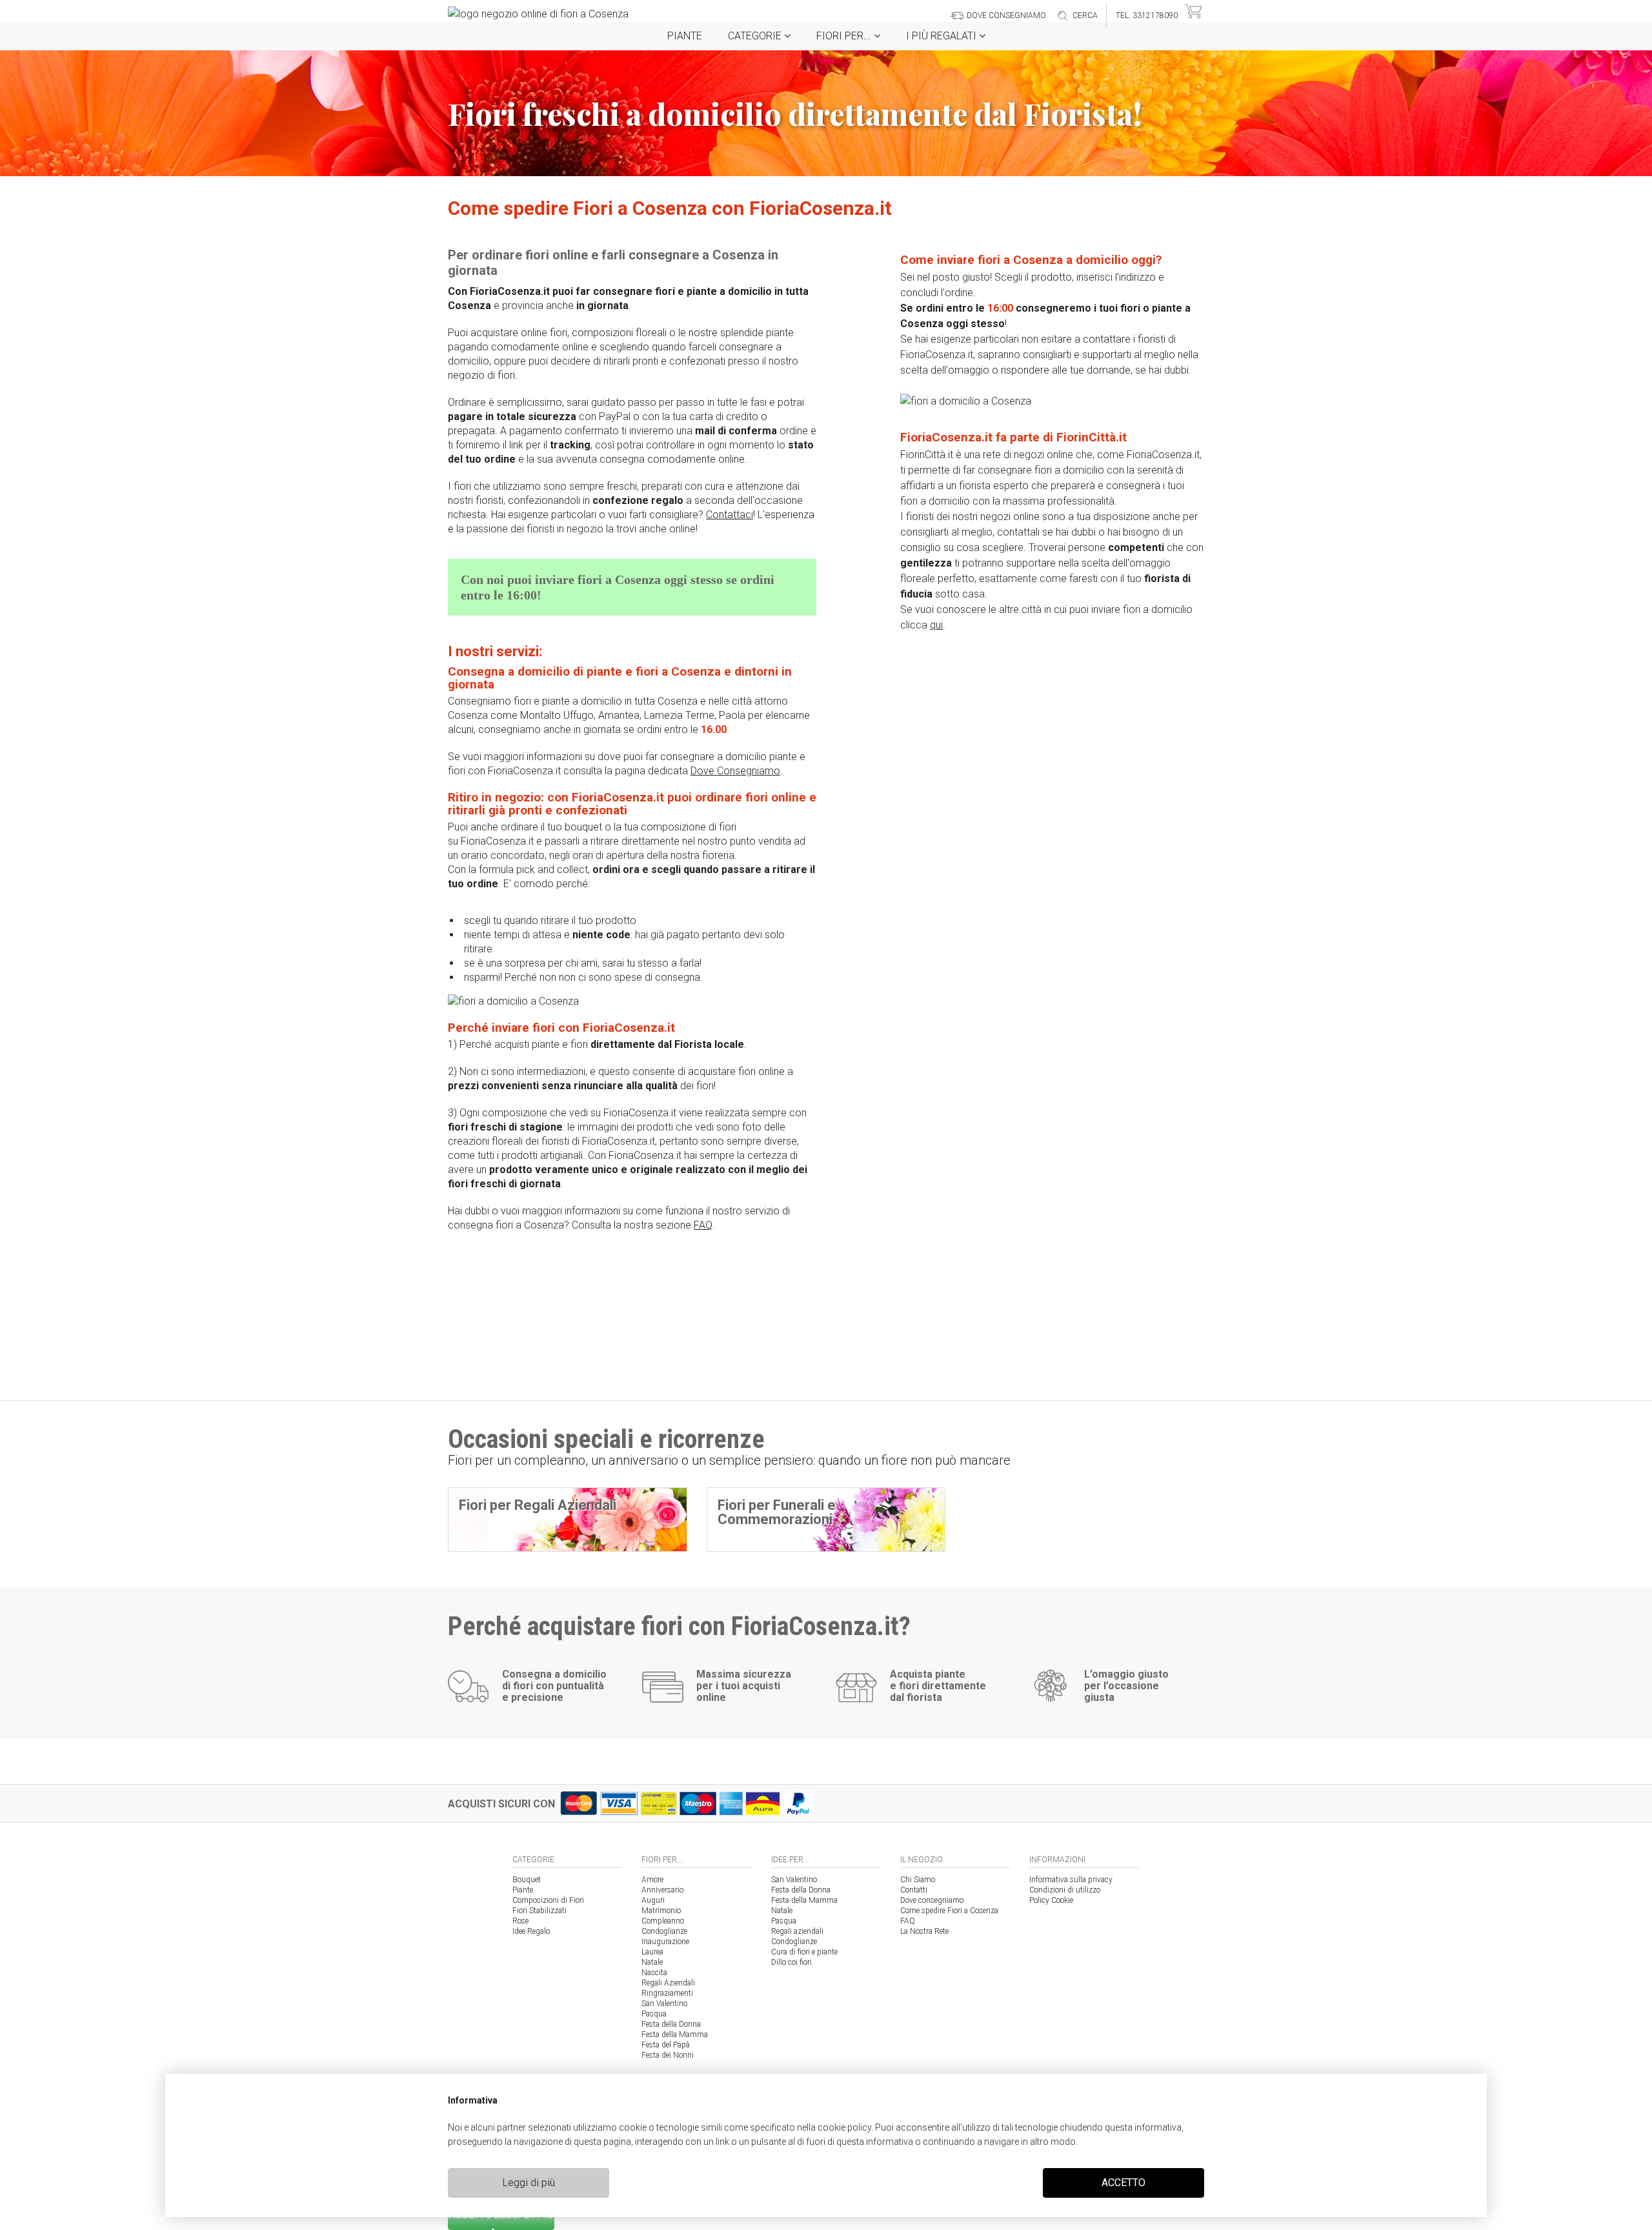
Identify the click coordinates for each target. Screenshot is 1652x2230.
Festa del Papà (666, 2045)
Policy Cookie (1051, 1900)
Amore (652, 1880)
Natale (652, 1962)
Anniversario (662, 1890)
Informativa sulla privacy (1071, 1880)
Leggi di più (529, 2183)
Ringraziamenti (667, 1993)
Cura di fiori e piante (804, 1952)
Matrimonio (661, 1911)
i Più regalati (942, 36)
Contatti (914, 1890)
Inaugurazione (665, 1942)
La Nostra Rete (924, 1931)
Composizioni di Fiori (548, 1900)
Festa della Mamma (675, 2034)
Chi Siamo (918, 1880)
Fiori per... (845, 36)
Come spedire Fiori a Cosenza (949, 1911)
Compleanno (663, 1921)
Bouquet (527, 1880)
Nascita (654, 1973)
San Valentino (664, 2004)
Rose (520, 1921)
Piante (685, 36)
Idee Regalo (531, 1931)
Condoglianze (664, 1931)
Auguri (653, 1900)
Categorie (756, 36)
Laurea (652, 1952)
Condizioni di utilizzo (1065, 1890)
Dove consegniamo (932, 1900)
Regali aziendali (797, 1931)
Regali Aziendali (668, 1983)
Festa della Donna (671, 2024)
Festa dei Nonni (668, 2055)
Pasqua (654, 2014)
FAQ (908, 1921)
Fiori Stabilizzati (539, 1911)
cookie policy (844, 2127)
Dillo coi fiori (791, 1962)
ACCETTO (1123, 2183)
